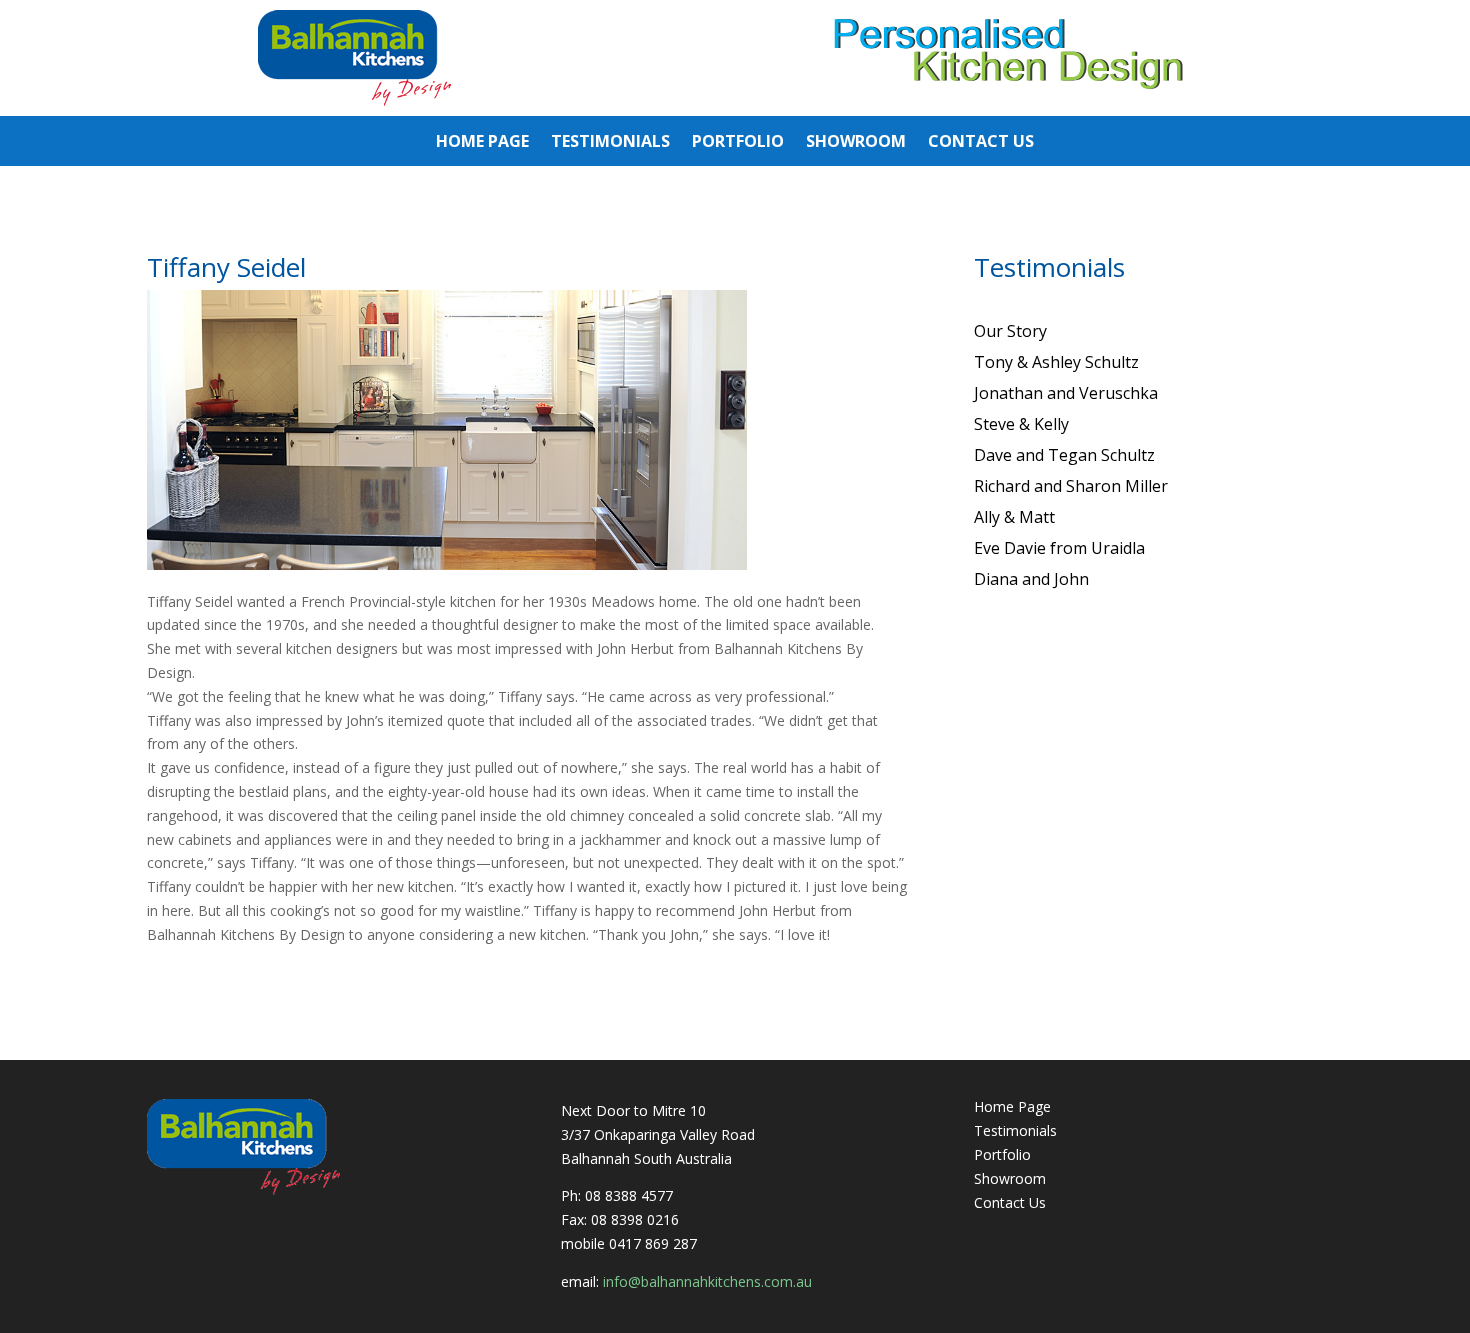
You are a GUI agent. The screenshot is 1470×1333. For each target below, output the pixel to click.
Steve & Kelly (1021, 424)
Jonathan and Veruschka (1066, 393)
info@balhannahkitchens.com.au (707, 1281)
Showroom (856, 143)
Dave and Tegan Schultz (1064, 455)
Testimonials (610, 143)
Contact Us (981, 143)
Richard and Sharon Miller (1071, 486)
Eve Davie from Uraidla (1059, 548)
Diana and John (1031, 579)
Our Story (1010, 331)
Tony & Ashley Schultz (1056, 362)
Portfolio (738, 143)
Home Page (482, 143)
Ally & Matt (1014, 517)
